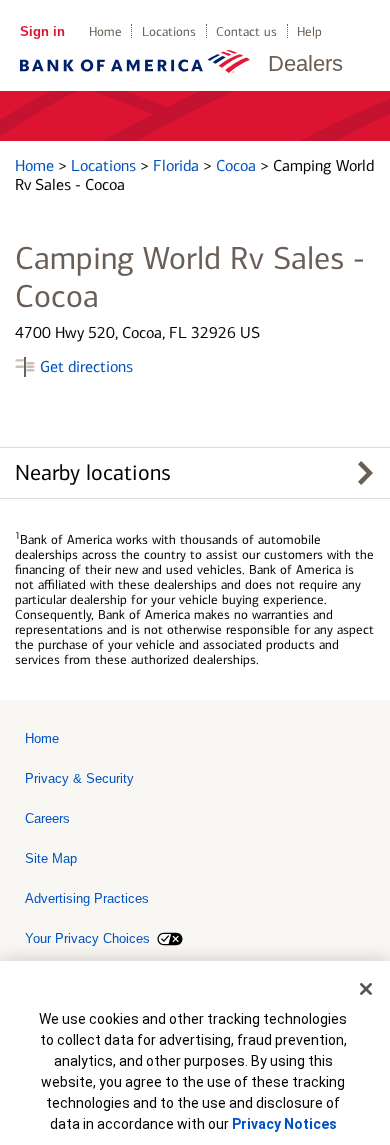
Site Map (51, 858)
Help (309, 31)
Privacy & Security (79, 778)
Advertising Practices (87, 898)
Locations (169, 31)
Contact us (246, 31)
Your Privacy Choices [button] (87, 938)
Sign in (42, 31)
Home (105, 31)
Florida (178, 165)
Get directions (86, 366)
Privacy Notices (284, 1124)
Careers (47, 818)
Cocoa (238, 165)
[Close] (366, 989)
